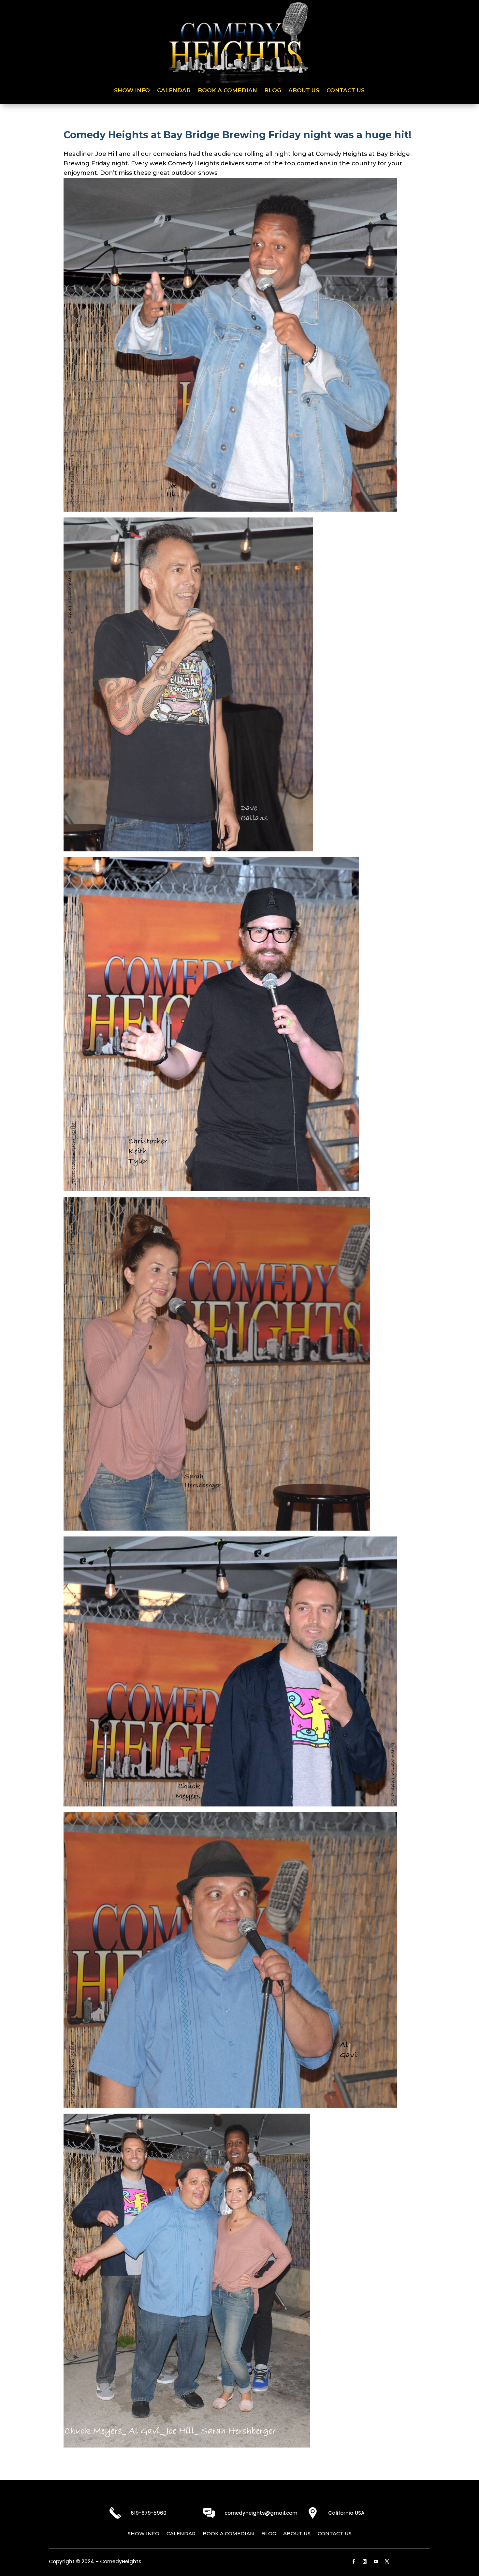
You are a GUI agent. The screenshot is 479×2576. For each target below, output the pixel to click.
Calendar (174, 91)
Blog (273, 91)
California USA (346, 2513)
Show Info (132, 91)
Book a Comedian (227, 91)
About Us (304, 91)
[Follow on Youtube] (376, 2562)
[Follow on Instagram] (365, 2562)
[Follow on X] (387, 2562)
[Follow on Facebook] (354, 2562)
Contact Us (346, 91)
